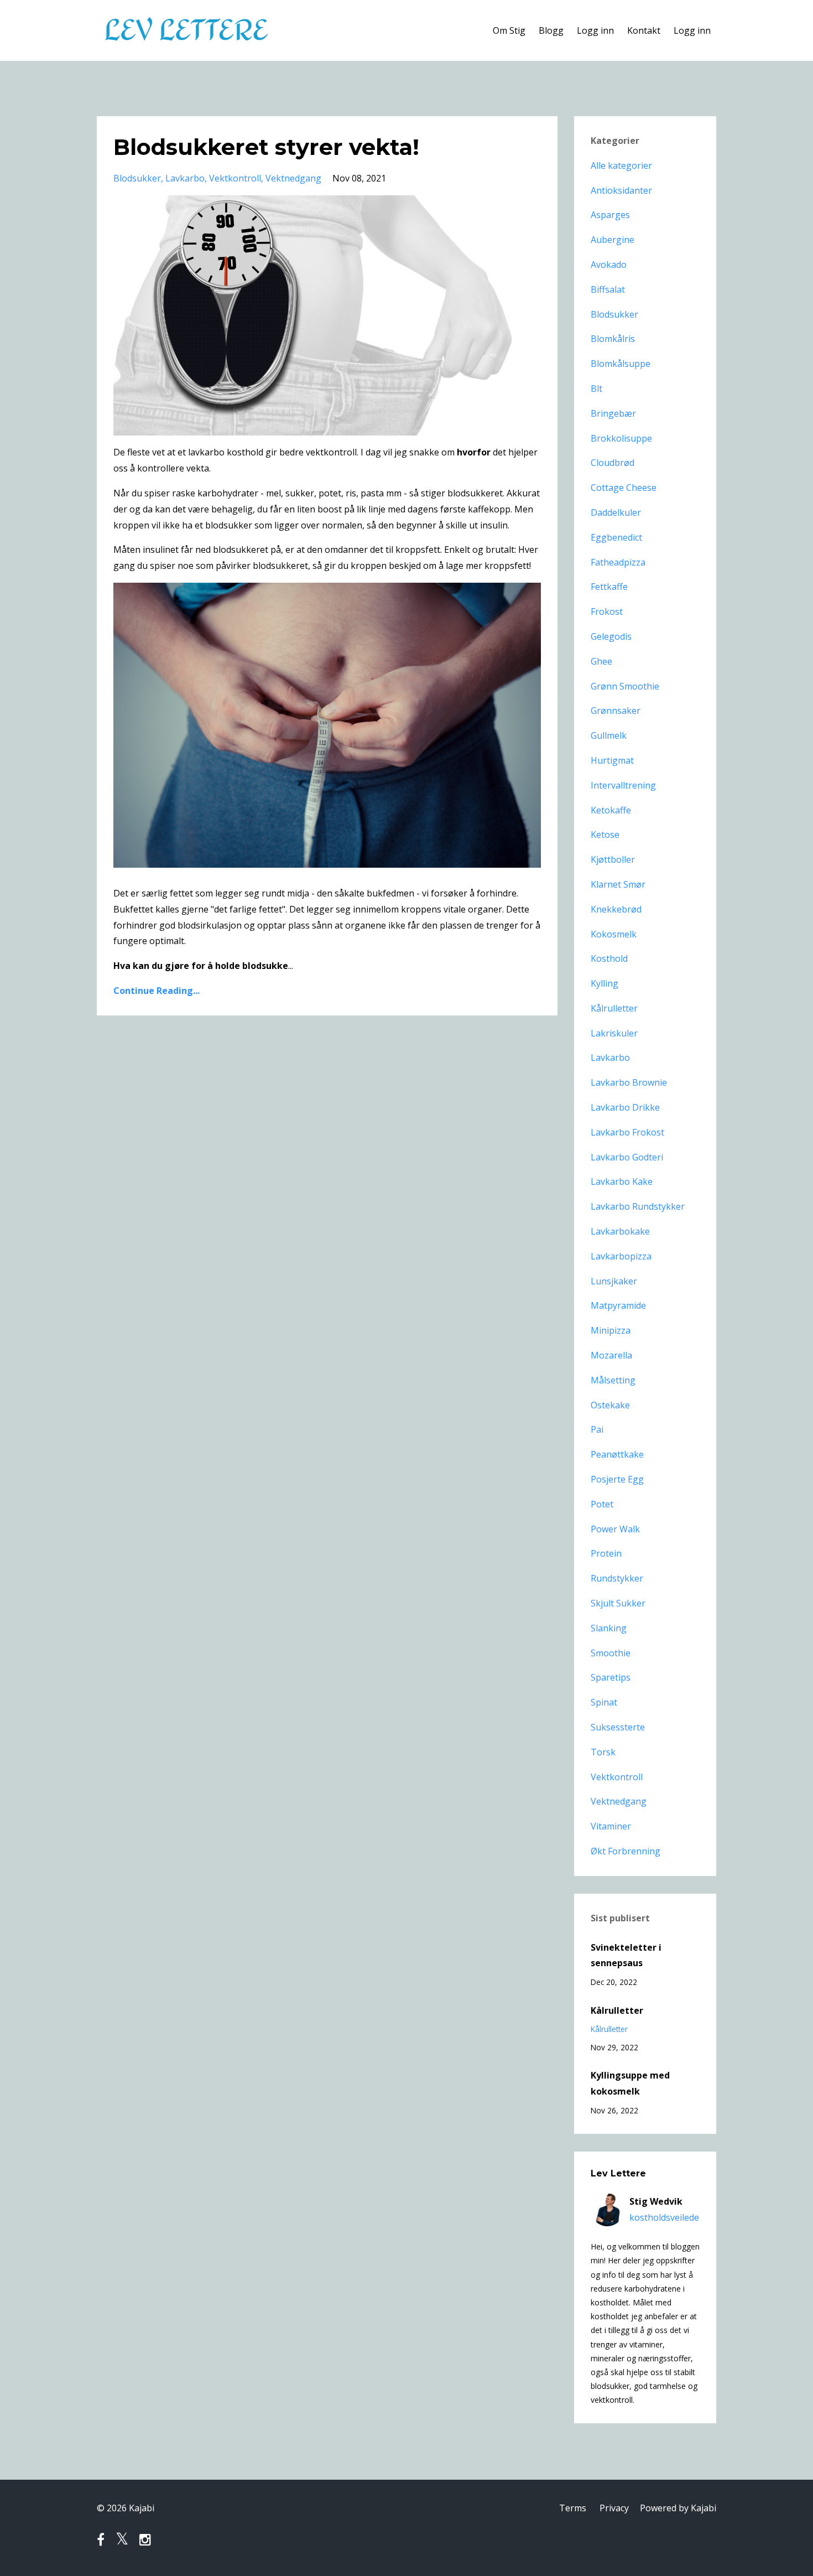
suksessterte (618, 1727)
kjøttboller (613, 859)
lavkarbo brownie (629, 1082)
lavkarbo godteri (627, 1157)
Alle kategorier (621, 165)
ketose (605, 835)
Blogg (551, 30)
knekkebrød (616, 909)
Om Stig (509, 30)
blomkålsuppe (621, 364)
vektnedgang (293, 178)
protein (606, 1553)
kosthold (609, 958)
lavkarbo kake (622, 1181)
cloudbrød (613, 463)
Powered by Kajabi (678, 2508)
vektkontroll (235, 178)
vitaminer (611, 1826)
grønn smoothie (625, 686)
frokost (607, 611)
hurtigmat (612, 760)
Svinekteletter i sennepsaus (626, 1955)
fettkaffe (609, 587)
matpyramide (618, 1305)
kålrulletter (614, 1008)
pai (597, 1429)
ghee (601, 661)
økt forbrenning (626, 1851)
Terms (573, 2508)
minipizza (611, 1330)
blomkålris (613, 339)
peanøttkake (617, 1454)
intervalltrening (623, 785)
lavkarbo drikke (625, 1107)
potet (602, 1504)
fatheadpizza (618, 562)
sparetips (611, 1677)
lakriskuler (614, 1033)
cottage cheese (624, 488)
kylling (604, 983)
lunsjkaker (614, 1281)
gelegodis (611, 636)
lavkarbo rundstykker (638, 1206)
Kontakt (644, 30)
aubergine (613, 240)
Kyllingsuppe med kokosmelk (630, 2083)
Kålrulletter (617, 2010)
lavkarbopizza (621, 1256)
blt (596, 388)
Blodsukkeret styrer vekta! (266, 147)
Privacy (614, 2508)
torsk (603, 1752)
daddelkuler (616, 512)
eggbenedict (616, 537)
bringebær (613, 413)
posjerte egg (617, 1479)
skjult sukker (618, 1603)
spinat (604, 1702)
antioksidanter (621, 190)
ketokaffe (611, 810)
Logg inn (595, 30)
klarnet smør (618, 884)
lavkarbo (185, 178)
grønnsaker (616, 711)
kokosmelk (614, 934)
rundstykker (617, 1578)
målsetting (613, 1380)
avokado (609, 265)
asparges (610, 215)
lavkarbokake (620, 1231)
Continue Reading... (157, 991)
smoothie (611, 1653)
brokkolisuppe (621, 438)
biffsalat (608, 289)
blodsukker (137, 178)
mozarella (611, 1355)
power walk (615, 1529)
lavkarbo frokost (627, 1132)
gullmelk (609, 735)
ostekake (610, 1405)
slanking (609, 1628)
